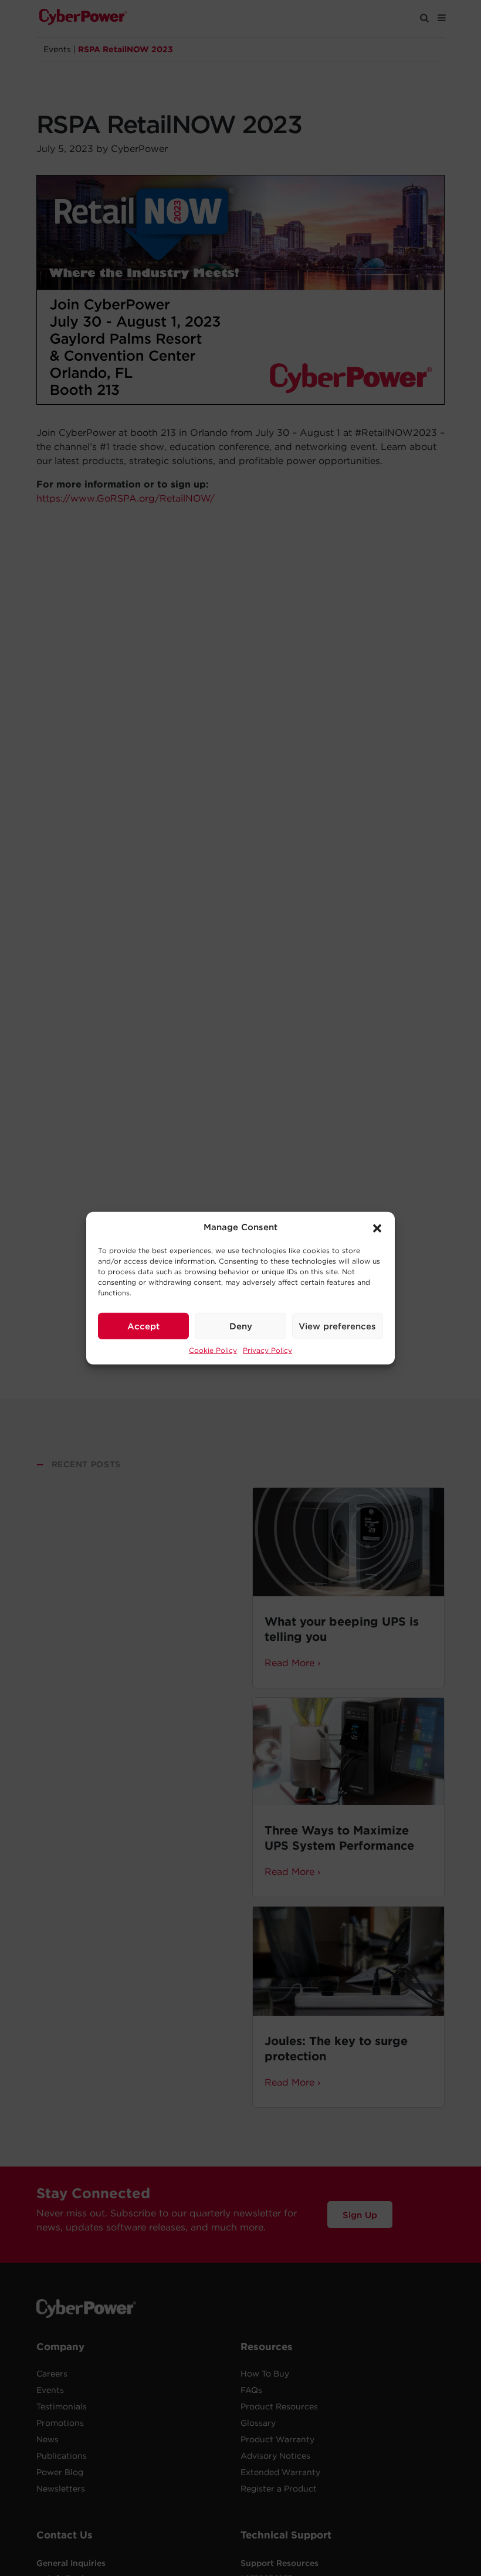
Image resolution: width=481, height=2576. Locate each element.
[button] (377, 1227)
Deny (241, 1326)
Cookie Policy (213, 1350)
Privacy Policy (267, 1350)
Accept (143, 1326)
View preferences (337, 1326)
